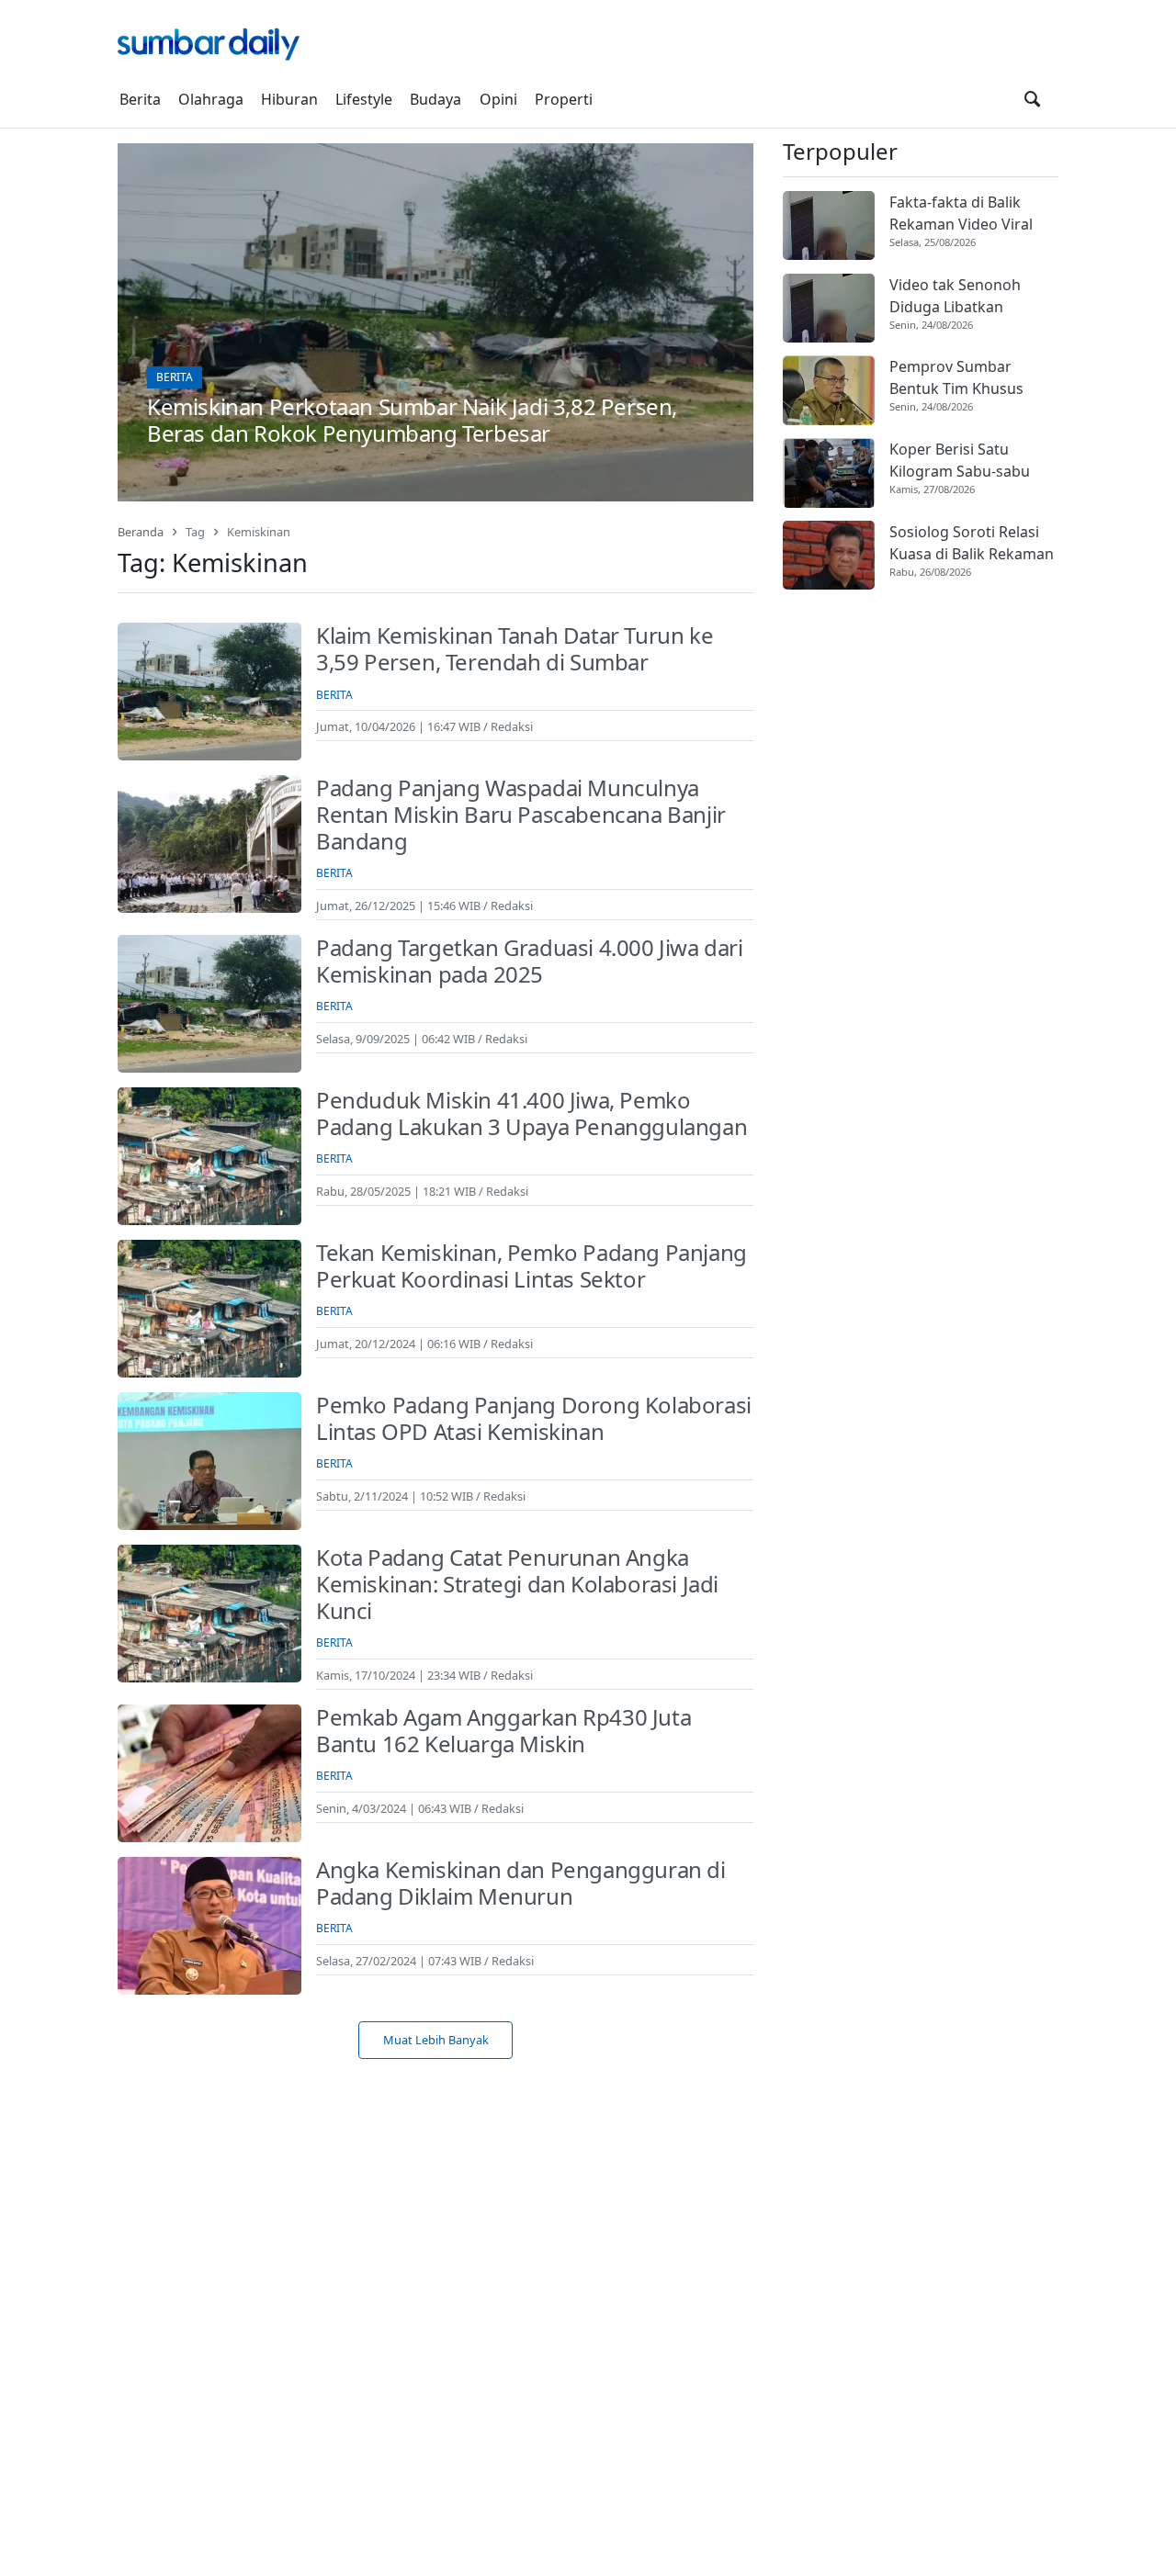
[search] (1032, 99)
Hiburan (289, 99)
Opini (498, 99)
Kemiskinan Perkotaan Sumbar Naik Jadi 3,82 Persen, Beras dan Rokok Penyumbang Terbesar (412, 420)
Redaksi (512, 726)
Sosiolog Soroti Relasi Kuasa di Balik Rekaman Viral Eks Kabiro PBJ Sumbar (972, 543)
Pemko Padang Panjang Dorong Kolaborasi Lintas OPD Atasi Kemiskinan (534, 1418)
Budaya (435, 99)
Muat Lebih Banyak (436, 2040)
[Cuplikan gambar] (829, 225)
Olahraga (211, 99)
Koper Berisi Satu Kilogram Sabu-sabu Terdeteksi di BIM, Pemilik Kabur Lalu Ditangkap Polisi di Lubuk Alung (960, 461)
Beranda (141, 532)
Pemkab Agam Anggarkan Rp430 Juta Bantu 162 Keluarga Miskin (503, 1730)
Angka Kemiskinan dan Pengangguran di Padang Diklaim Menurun (521, 1883)
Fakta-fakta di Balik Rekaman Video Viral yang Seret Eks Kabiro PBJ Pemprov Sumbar (965, 214)
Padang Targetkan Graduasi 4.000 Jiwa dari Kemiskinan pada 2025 (530, 961)
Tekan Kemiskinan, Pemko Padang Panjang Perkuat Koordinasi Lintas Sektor (531, 1266)
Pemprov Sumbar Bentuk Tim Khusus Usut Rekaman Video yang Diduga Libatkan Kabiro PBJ (965, 379)
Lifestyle (364, 99)
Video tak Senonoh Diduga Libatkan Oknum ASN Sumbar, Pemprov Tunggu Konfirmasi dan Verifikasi (961, 296)
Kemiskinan (259, 532)
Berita (140, 99)
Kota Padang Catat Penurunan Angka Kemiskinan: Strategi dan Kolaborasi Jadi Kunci (517, 1584)
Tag (195, 532)
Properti (564, 99)
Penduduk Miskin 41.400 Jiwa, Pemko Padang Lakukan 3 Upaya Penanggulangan (531, 1113)
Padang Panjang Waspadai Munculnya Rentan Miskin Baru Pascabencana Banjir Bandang (521, 814)
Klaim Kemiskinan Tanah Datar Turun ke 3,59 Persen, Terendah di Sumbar (514, 648)
